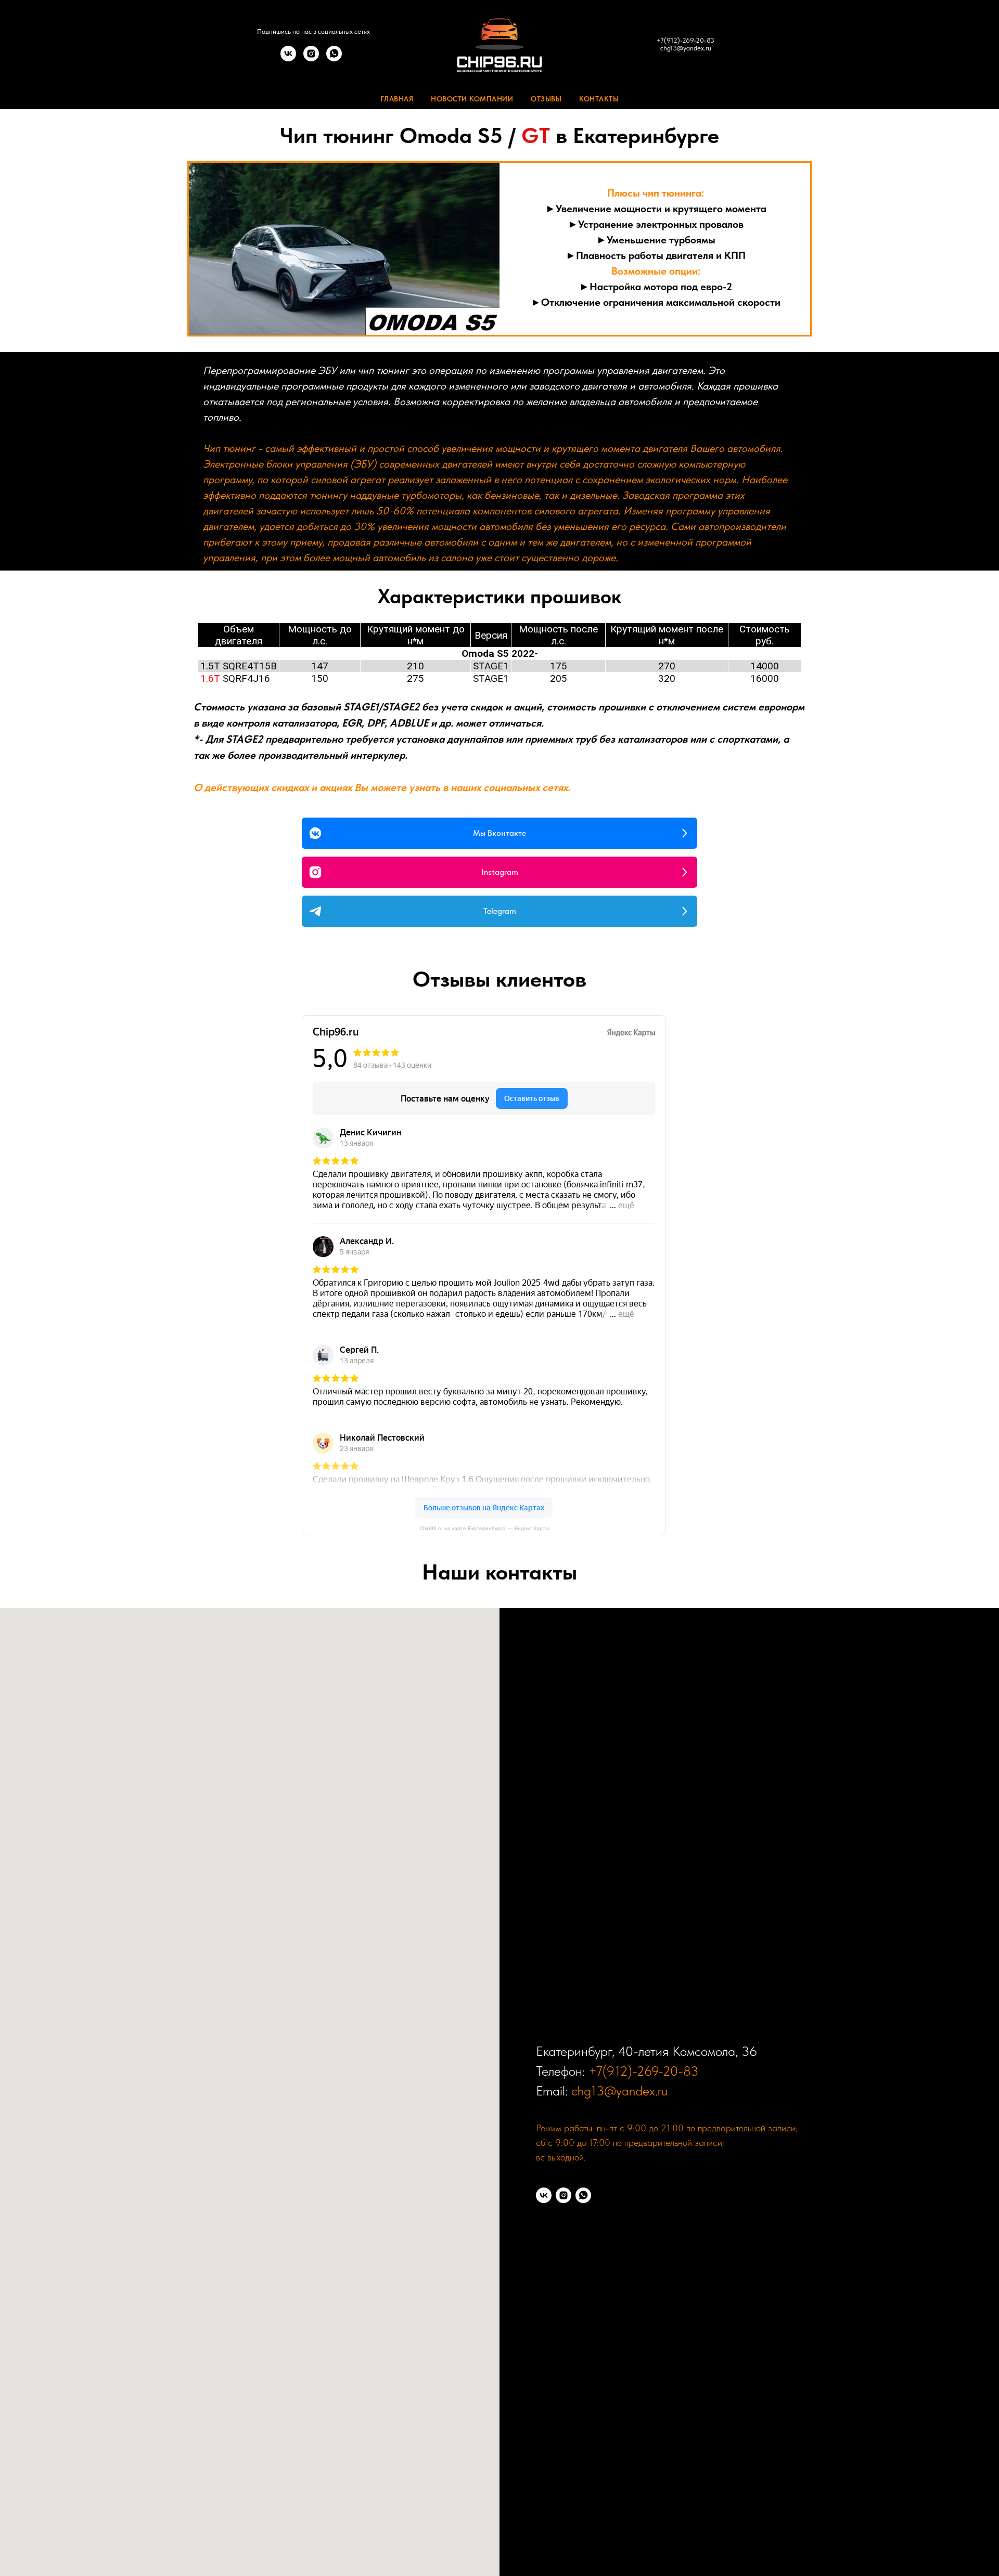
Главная (397, 99)
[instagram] (311, 59)
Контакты (599, 99)
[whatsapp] (334, 59)
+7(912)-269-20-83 (686, 40)
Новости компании (472, 99)
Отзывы (546, 99)
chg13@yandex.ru (686, 48)
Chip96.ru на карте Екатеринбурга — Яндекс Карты (484, 1528)
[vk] (288, 59)
